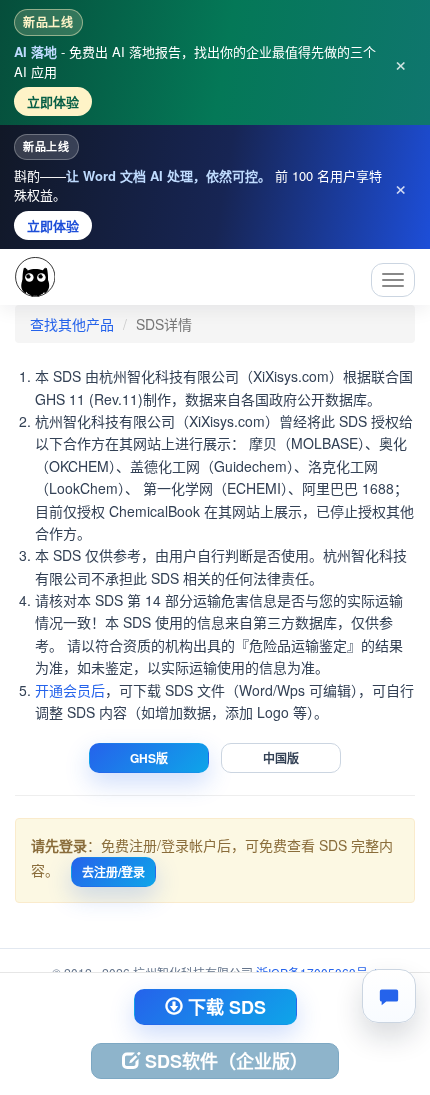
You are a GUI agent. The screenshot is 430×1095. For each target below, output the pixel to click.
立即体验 (53, 101)
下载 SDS (224, 1007)
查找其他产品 (72, 324)
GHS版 (149, 758)
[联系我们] (389, 996)
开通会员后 (70, 690)
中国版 (281, 758)
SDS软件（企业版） (224, 1061)
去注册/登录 (113, 872)
